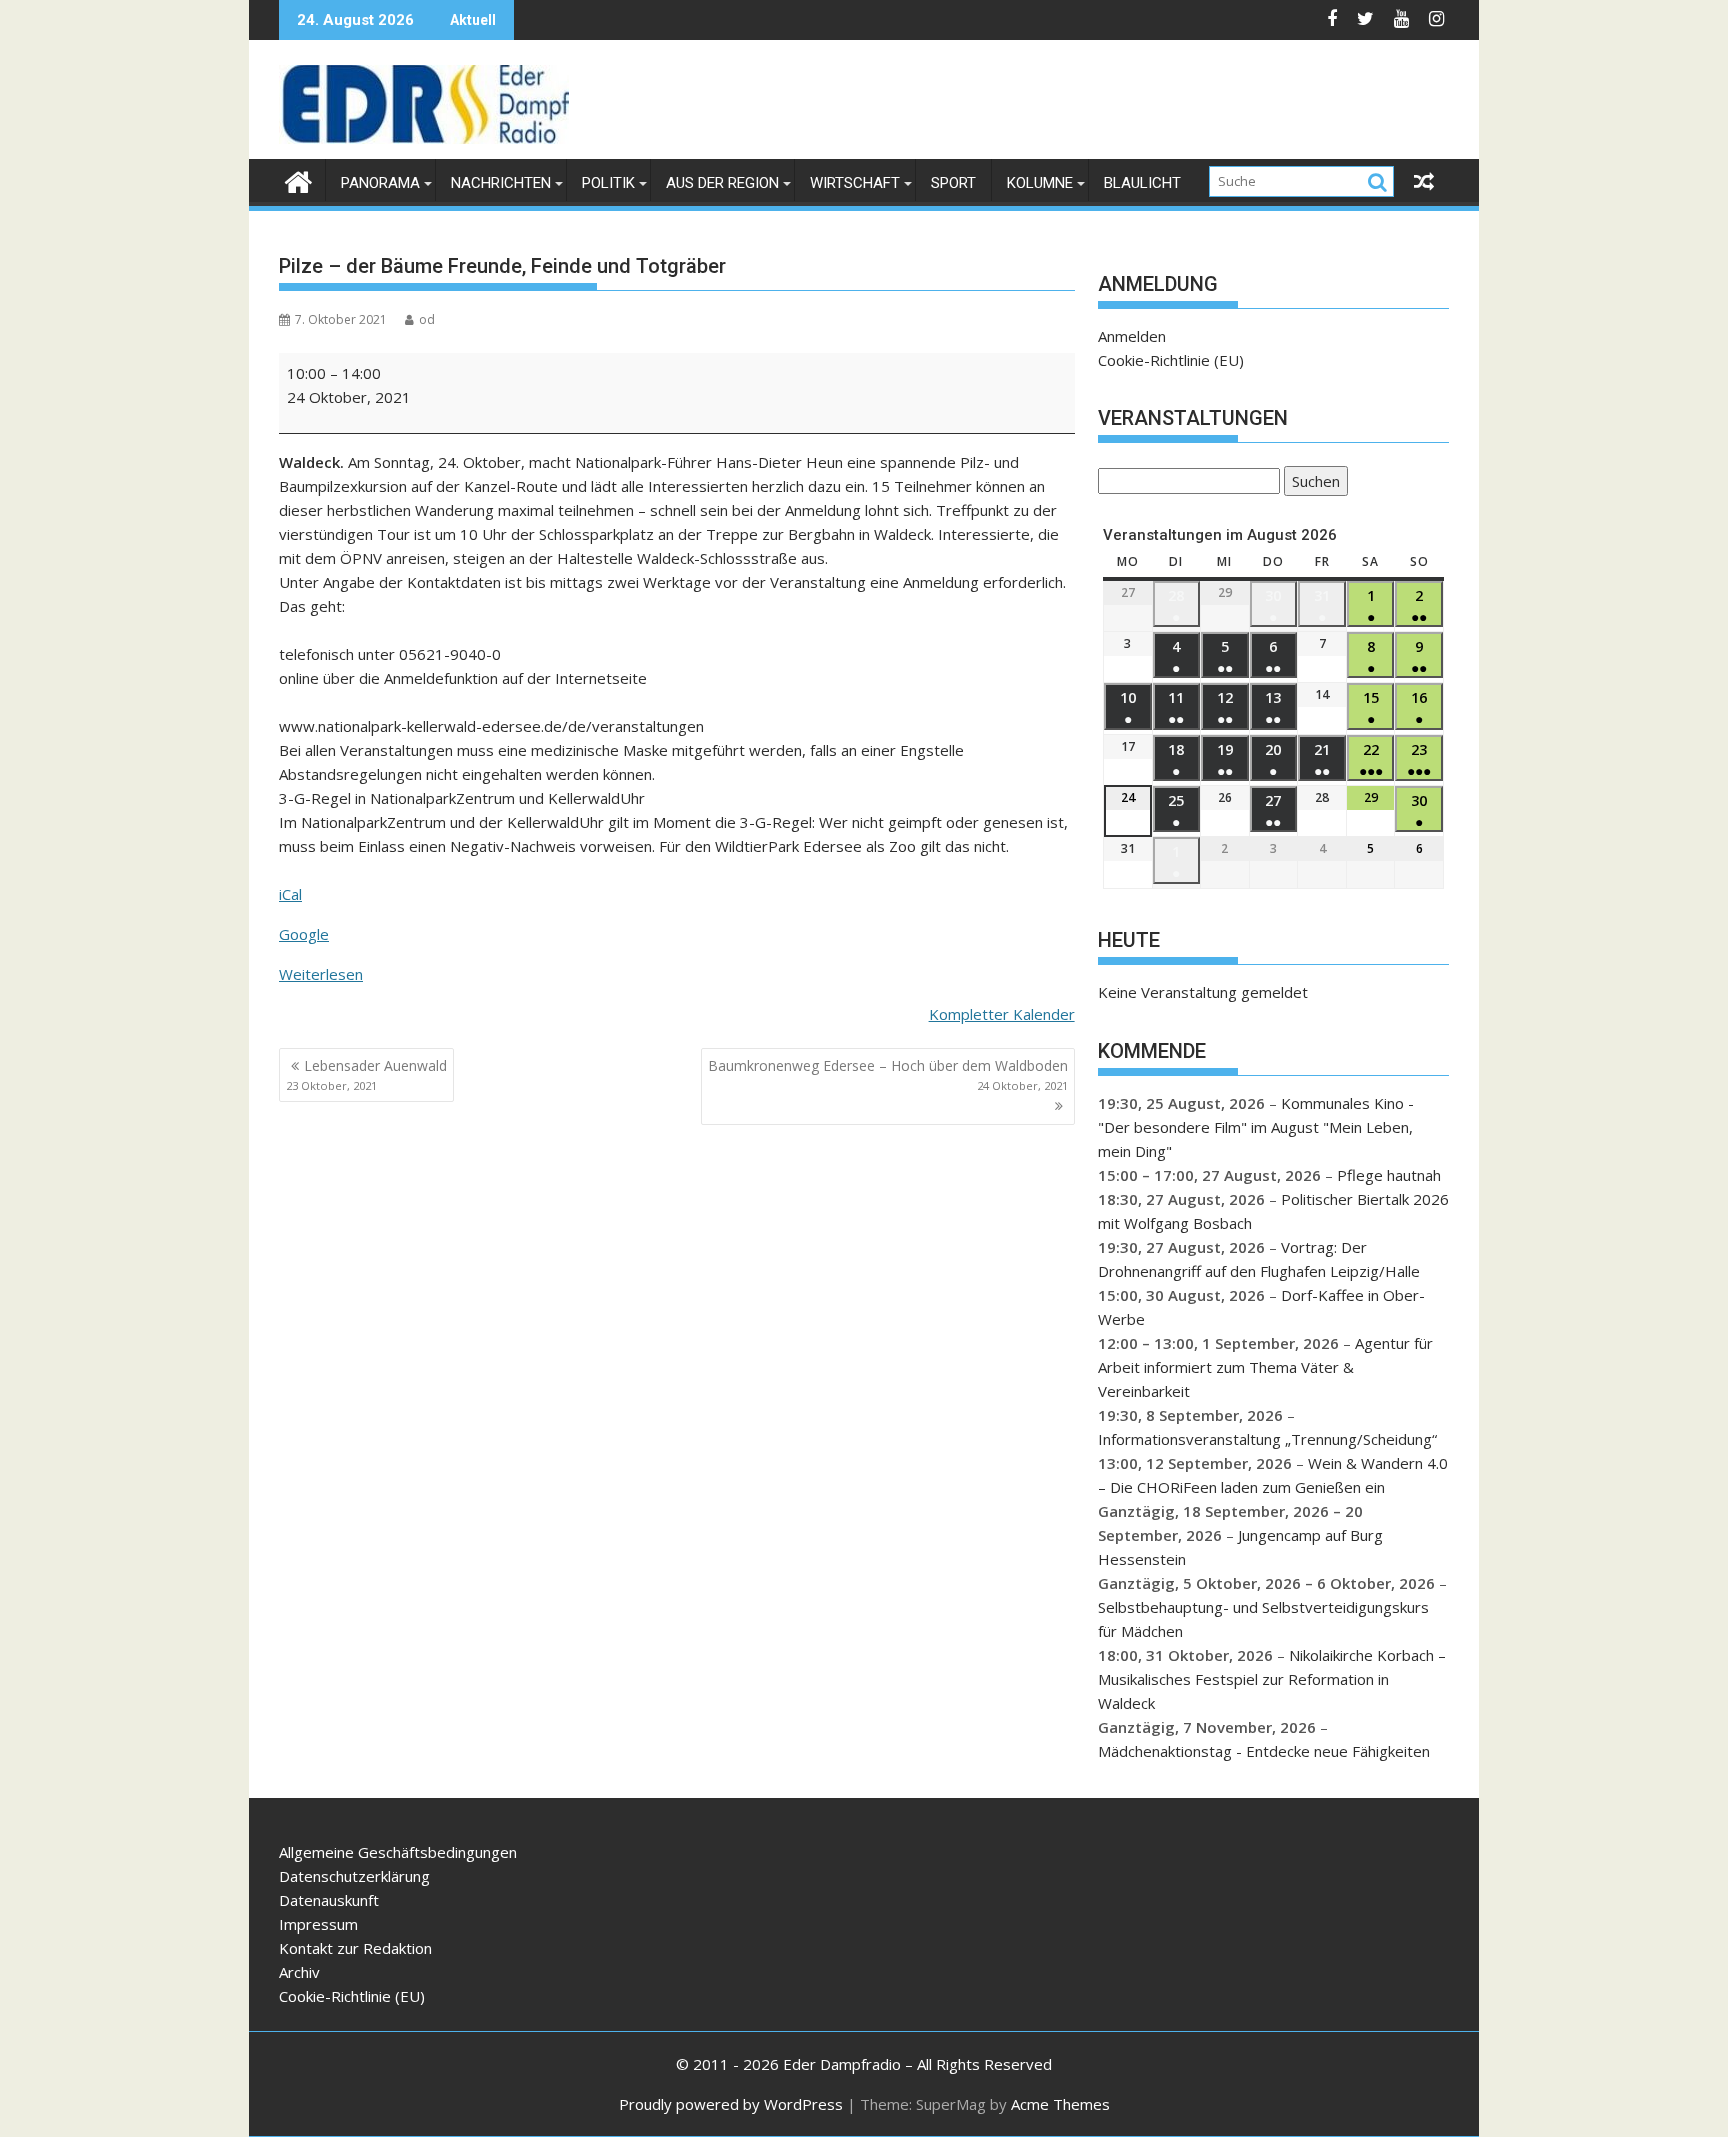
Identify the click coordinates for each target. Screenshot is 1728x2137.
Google (304, 934)
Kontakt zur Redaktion (355, 1948)
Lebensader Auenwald (366, 1074)
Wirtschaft (855, 183)
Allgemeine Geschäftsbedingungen (398, 1852)
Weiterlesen (321, 974)
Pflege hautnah (1389, 1175)
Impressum (318, 1924)
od (427, 319)
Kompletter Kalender (1002, 1014)
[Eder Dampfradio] (298, 179)
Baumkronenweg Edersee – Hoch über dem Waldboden (888, 1074)
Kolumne (1040, 183)
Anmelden (1132, 336)
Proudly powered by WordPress (731, 2104)
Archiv (299, 1972)
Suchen (1312, 483)
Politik (608, 183)
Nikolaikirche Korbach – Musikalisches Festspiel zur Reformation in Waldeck (1272, 1679)
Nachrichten (501, 183)
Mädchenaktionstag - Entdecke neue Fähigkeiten (1264, 1751)
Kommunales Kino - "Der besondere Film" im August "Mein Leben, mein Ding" (1256, 1127)
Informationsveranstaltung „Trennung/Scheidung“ (1267, 1439)
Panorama (380, 183)
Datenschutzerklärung (354, 1876)
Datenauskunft (329, 1900)
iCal (290, 894)
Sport (953, 183)
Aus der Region (722, 183)
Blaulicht (1142, 183)
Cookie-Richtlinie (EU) (1171, 360)
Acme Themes (1060, 2104)
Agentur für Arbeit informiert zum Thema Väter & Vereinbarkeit (1265, 1367)
